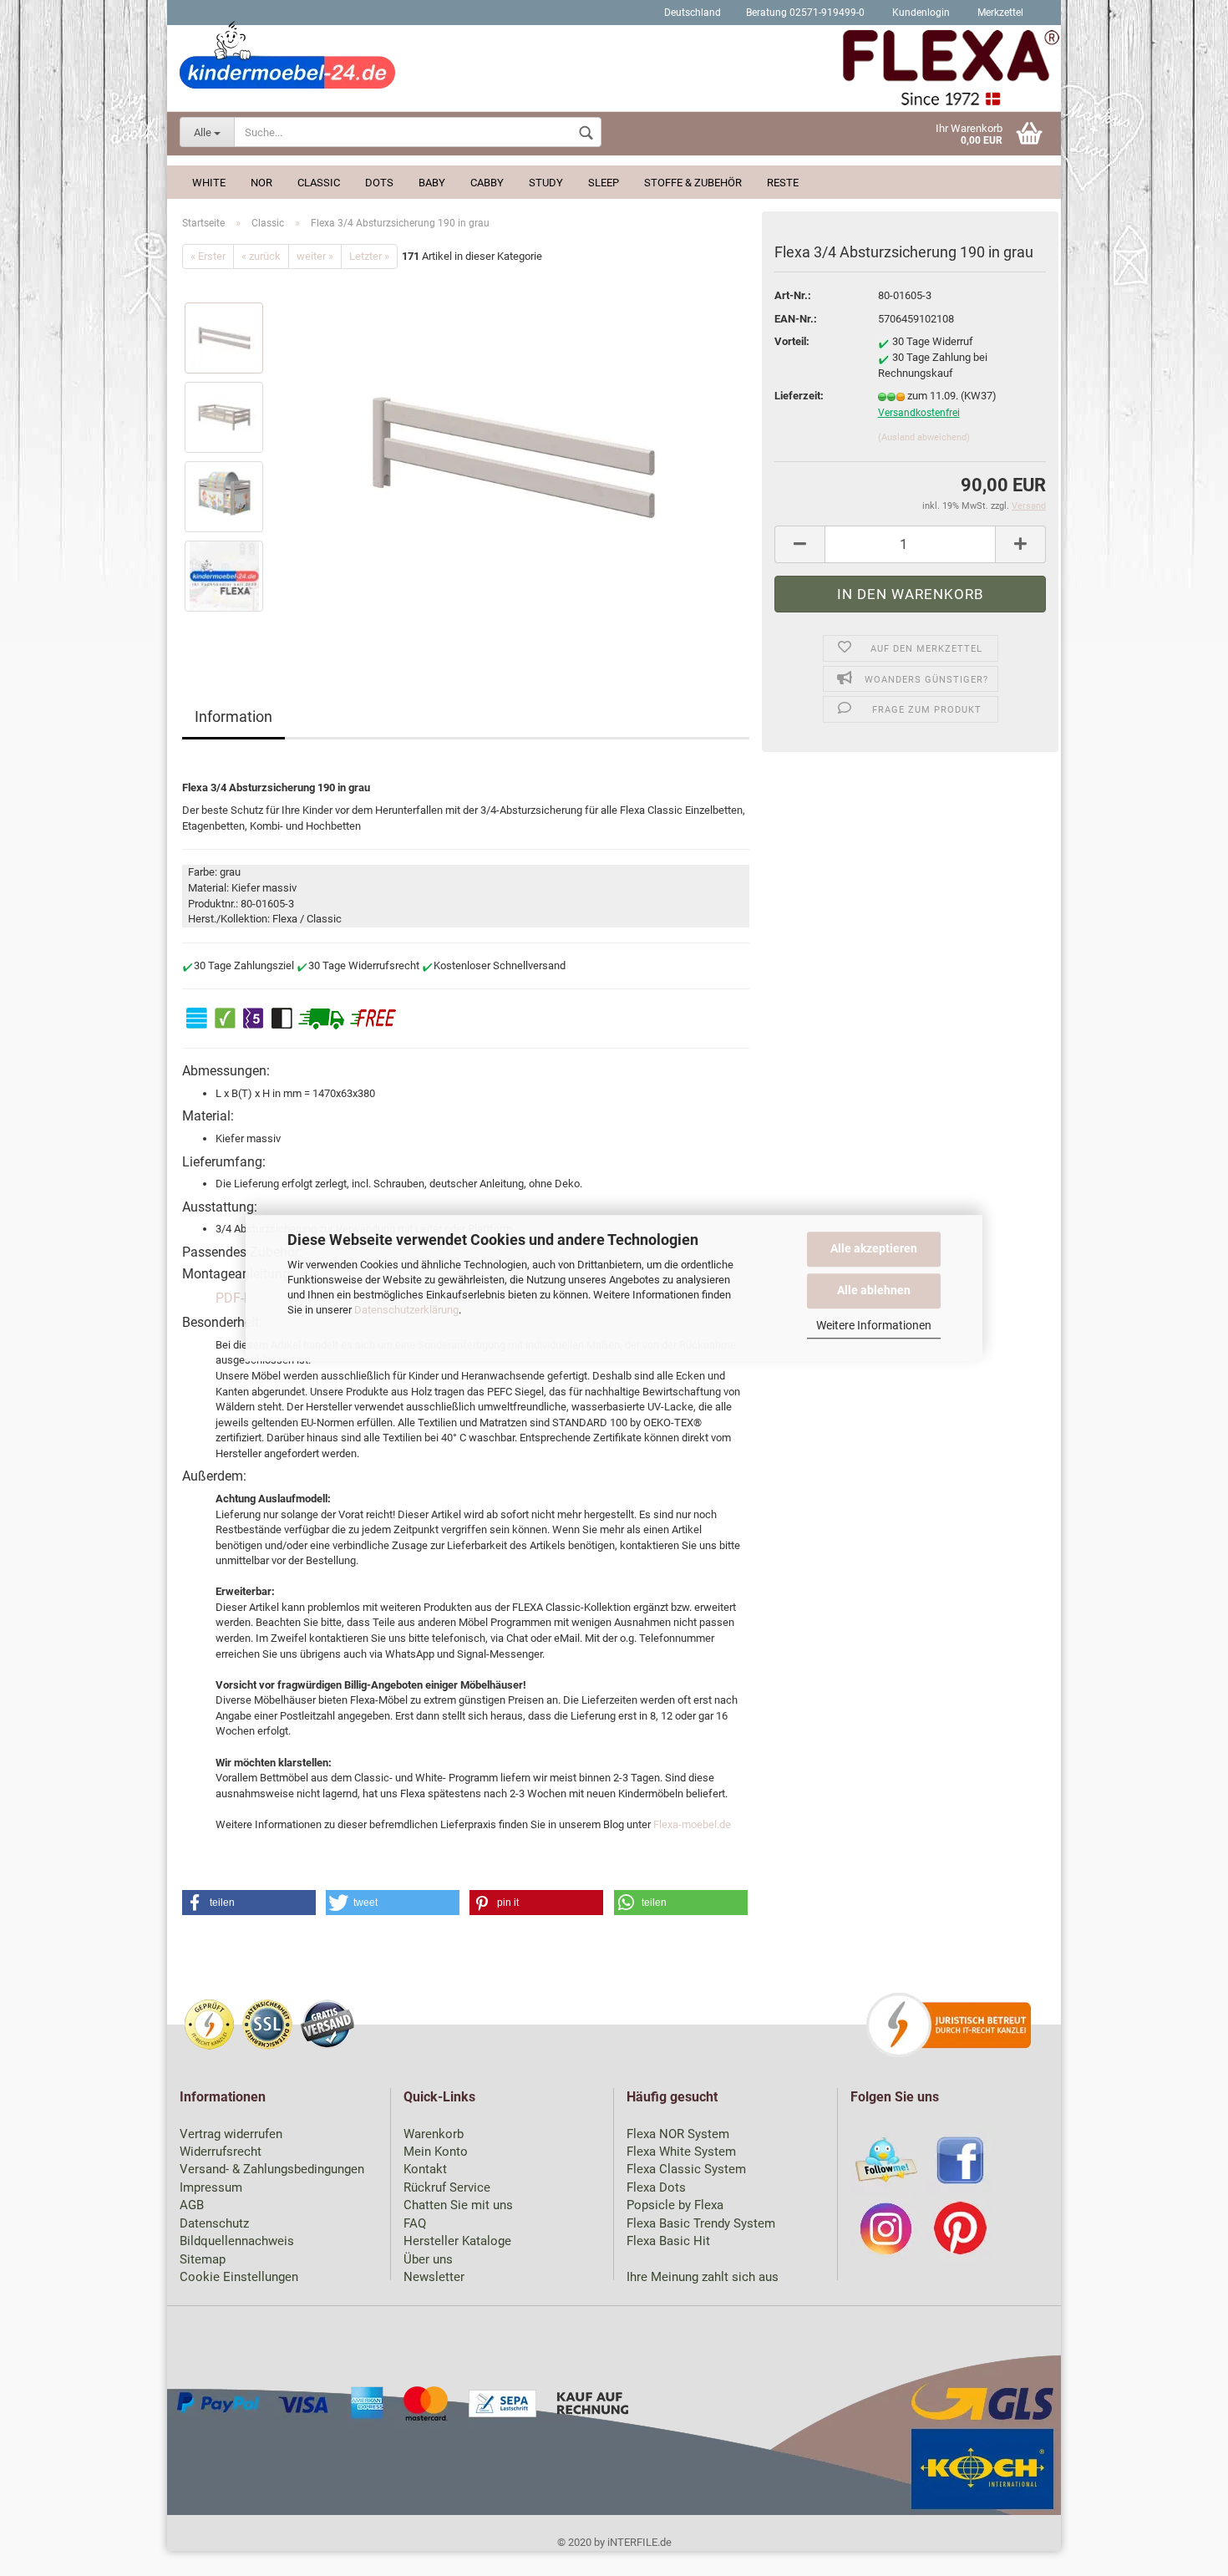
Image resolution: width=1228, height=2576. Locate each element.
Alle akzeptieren (874, 1248)
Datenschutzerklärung (406, 1310)
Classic (319, 183)
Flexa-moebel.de (692, 1824)
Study (546, 183)
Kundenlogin (920, 13)
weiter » (315, 256)
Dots (379, 183)
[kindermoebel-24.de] (614, 71)
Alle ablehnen (874, 1289)
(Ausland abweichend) (924, 437)
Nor (261, 183)
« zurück (261, 256)
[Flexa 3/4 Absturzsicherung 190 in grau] (514, 457)
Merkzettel (999, 13)
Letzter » (369, 256)
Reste (783, 183)
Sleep (604, 183)
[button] (249, 1903)
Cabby (487, 183)
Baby (432, 183)
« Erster (208, 256)
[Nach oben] (1182, 2551)
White (209, 183)
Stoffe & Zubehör (693, 183)
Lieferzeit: (799, 396)
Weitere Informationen (874, 1325)
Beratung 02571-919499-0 (805, 13)
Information (233, 716)
